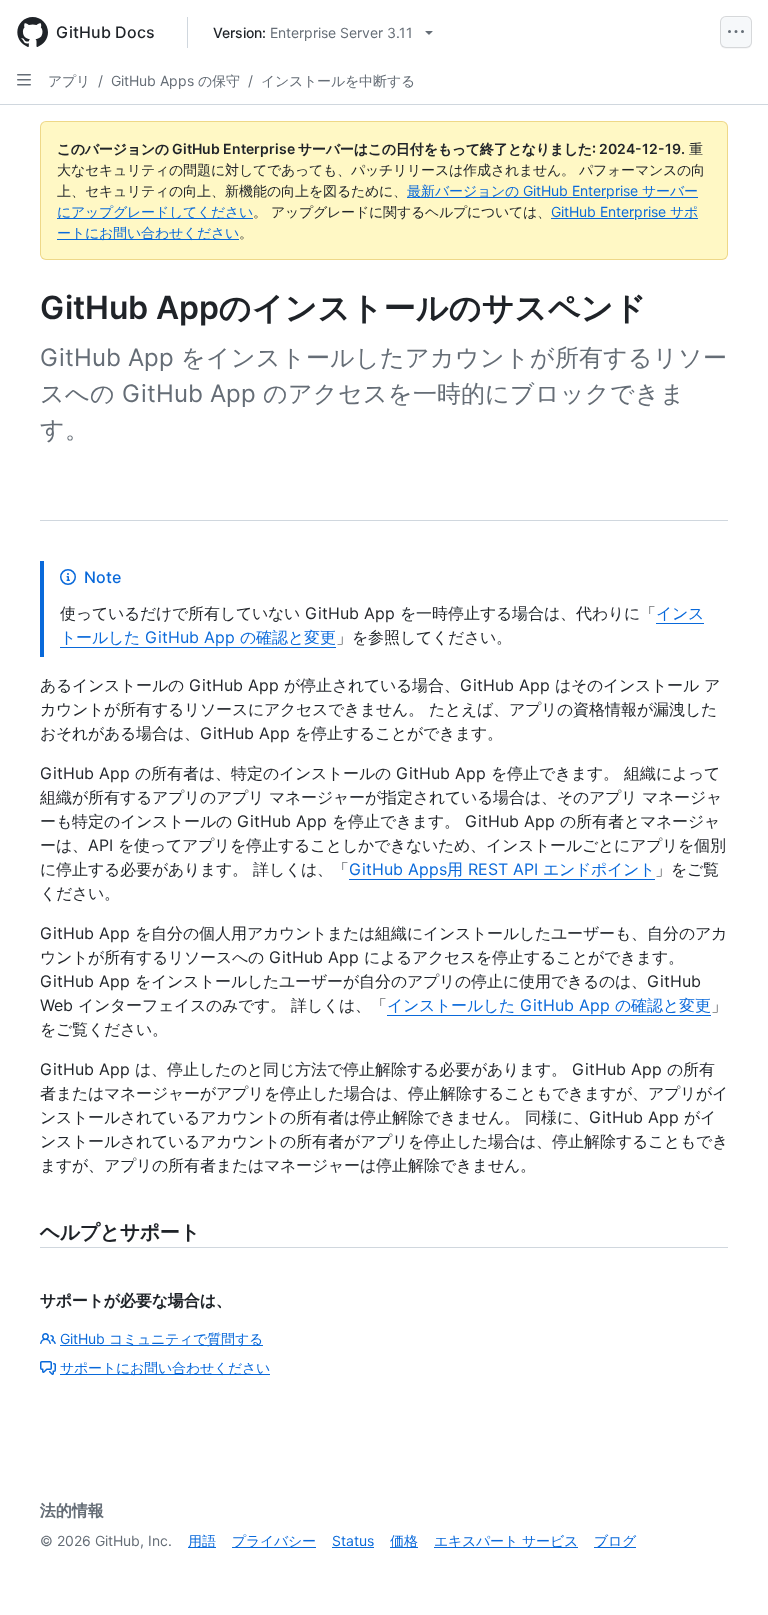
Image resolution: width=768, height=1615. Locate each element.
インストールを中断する (338, 80)
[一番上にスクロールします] (724, 1571)
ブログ (615, 1540)
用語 (202, 1540)
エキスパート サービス (506, 1540)
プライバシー (274, 1540)
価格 (404, 1540)
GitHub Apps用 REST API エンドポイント (502, 869)
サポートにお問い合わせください (165, 1367)
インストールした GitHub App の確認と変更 (549, 1005)
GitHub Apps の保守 (175, 80)
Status (353, 1540)
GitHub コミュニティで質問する (161, 1338)
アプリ (69, 80)
